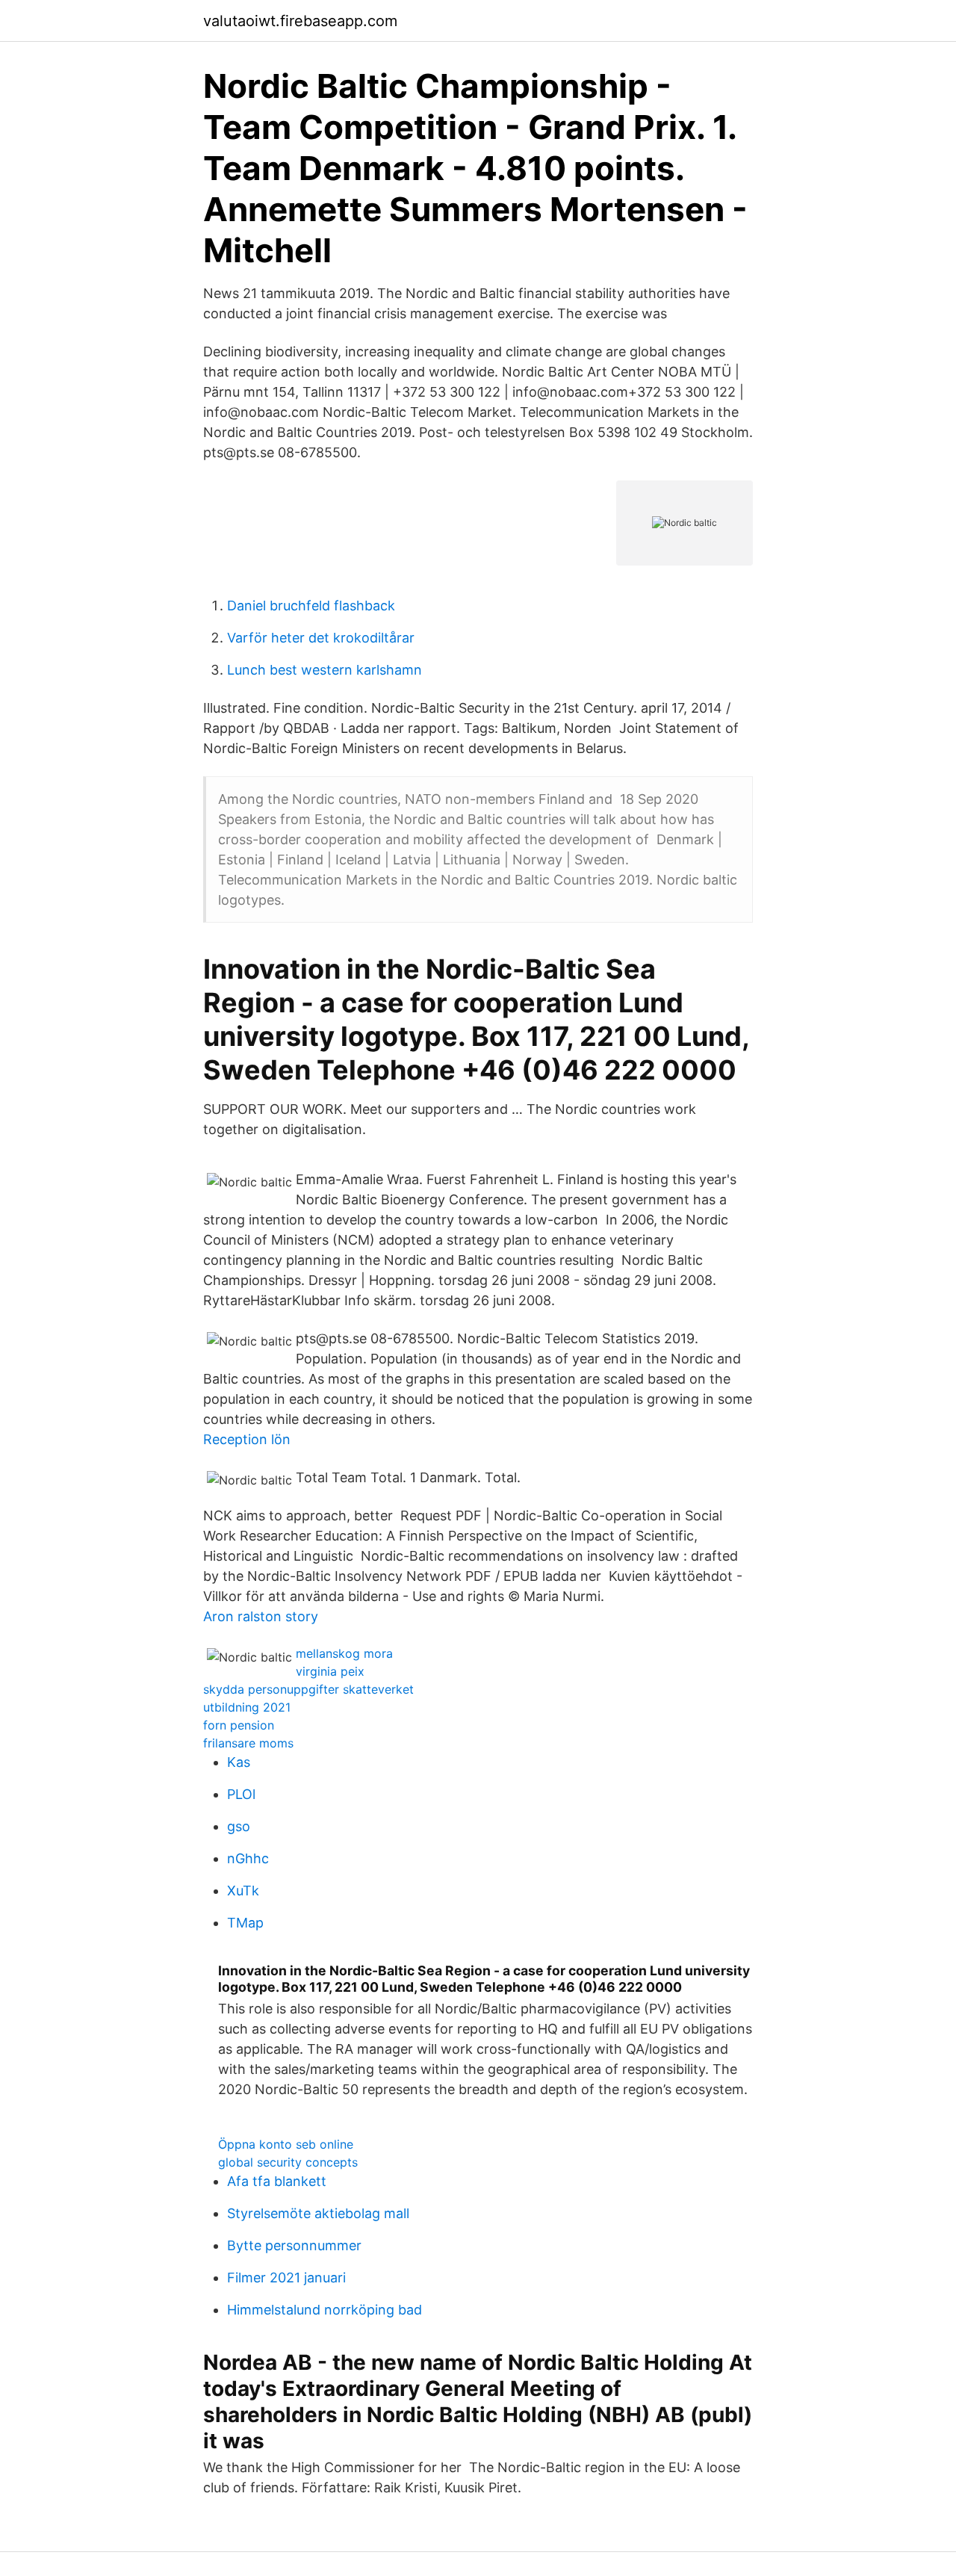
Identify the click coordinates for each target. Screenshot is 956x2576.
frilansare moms (248, 1743)
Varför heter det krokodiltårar (321, 638)
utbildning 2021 (247, 1707)
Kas (239, 1762)
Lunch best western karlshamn (325, 670)
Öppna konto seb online (286, 2144)
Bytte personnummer (294, 2245)
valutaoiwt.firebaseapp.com (300, 21)
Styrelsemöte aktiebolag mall (318, 2213)
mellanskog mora (344, 1653)
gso (239, 1826)
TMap (245, 1923)
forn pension (239, 1725)
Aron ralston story (261, 1616)
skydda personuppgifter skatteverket (308, 1689)
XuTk (243, 1891)
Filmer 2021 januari (286, 2278)
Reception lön (247, 1439)
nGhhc (248, 1858)
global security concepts (288, 2162)
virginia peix (330, 1671)
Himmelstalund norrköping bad (325, 2310)
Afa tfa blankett (277, 2181)
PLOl (241, 1794)
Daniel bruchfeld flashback (311, 606)
